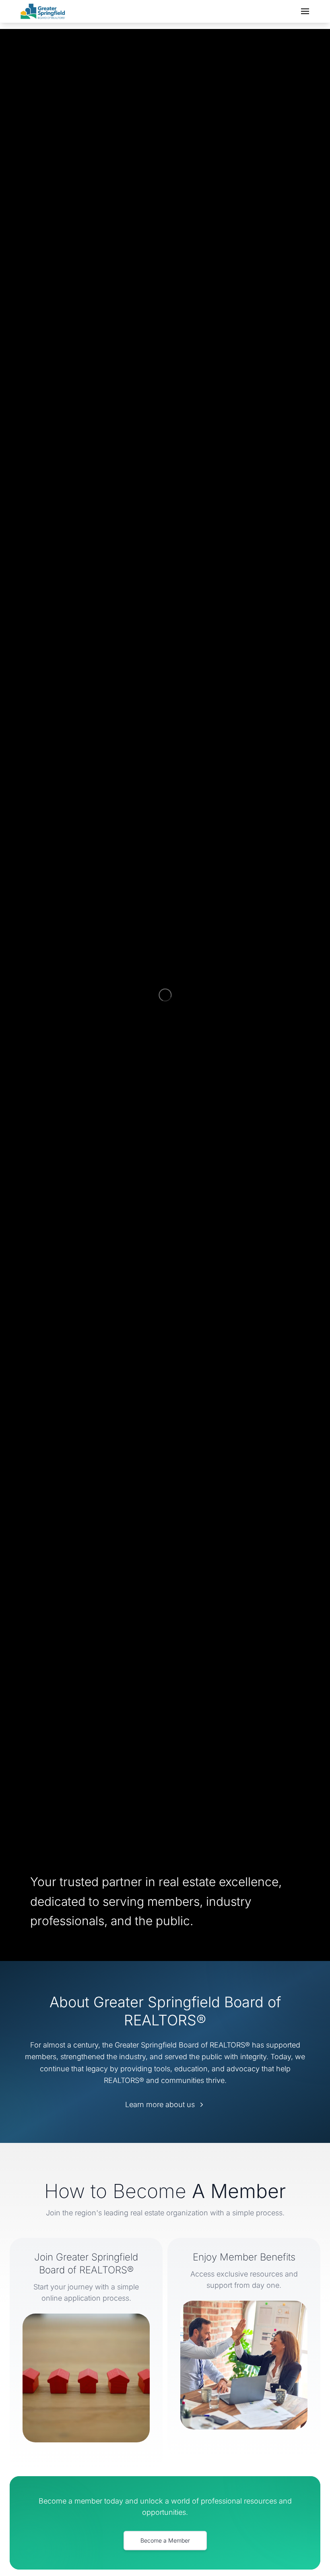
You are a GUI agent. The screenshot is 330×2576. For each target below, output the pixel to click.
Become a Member (165, 2540)
